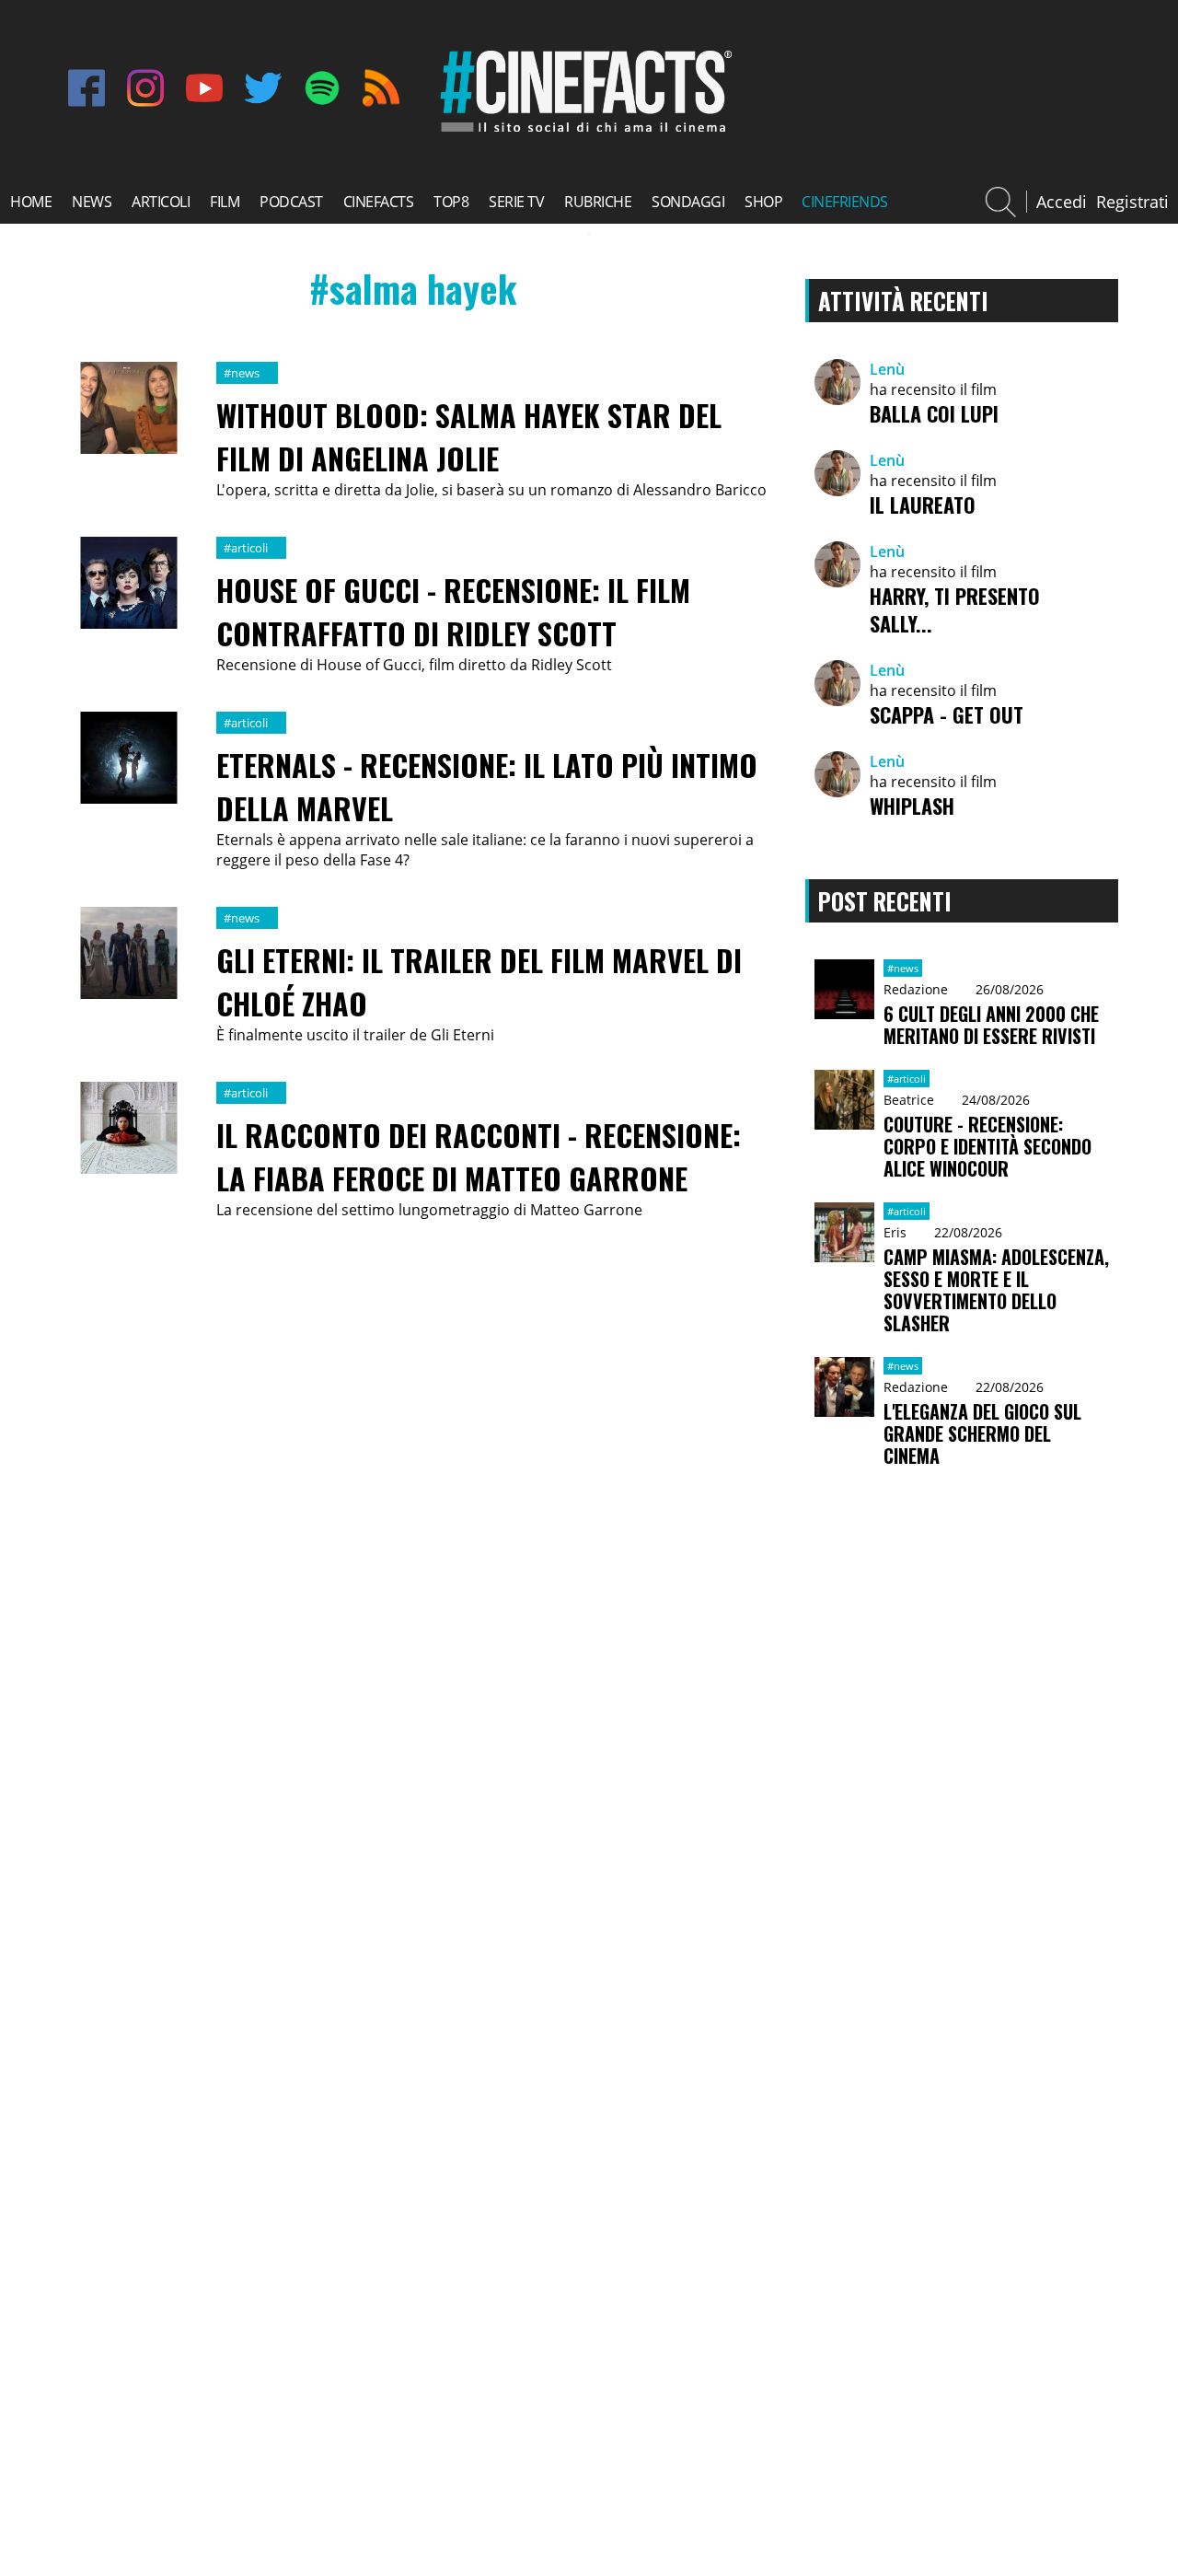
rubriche (598, 202)
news (92, 202)
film (225, 202)
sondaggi (688, 202)
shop (763, 202)
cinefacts (379, 202)
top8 (451, 202)
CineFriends (845, 202)
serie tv (516, 202)
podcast (291, 202)
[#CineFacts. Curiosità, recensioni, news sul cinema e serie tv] (583, 132)
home (31, 202)
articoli (161, 202)
